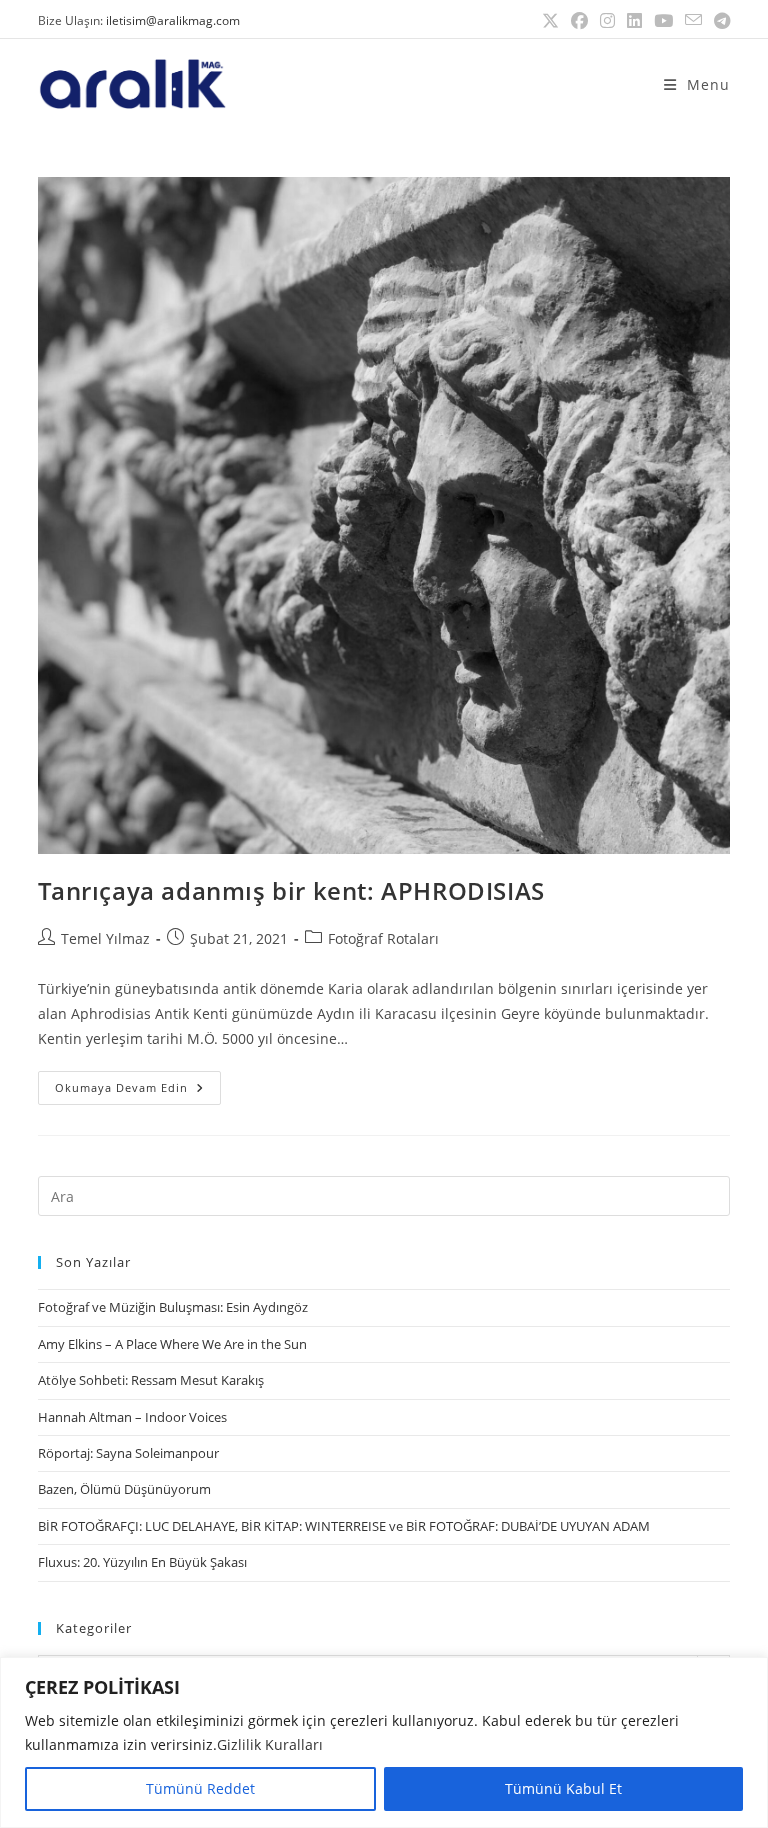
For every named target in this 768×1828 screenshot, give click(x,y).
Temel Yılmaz (105, 938)
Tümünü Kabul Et (563, 1788)
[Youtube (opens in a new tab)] (663, 21)
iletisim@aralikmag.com (173, 20)
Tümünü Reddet (200, 1788)
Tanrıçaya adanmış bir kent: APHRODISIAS (291, 890)
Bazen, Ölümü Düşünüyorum (124, 1489)
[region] (384, 1742)
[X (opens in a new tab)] (550, 21)
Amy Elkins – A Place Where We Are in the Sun (172, 1344)
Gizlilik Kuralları (270, 1744)
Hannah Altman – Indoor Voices (132, 1417)
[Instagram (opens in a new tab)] (607, 21)
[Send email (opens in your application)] (693, 21)
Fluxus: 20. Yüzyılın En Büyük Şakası (142, 1562)
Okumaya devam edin (138, 1083)
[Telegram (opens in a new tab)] (719, 21)
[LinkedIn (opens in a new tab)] (634, 21)
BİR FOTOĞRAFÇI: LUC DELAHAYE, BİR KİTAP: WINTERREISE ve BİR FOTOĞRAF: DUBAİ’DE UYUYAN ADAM (344, 1526)
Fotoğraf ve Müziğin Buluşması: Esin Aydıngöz (173, 1307)
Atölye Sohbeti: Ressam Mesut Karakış (151, 1380)
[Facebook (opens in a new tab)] (579, 21)
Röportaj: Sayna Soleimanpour (128, 1453)
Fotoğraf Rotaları (383, 938)
